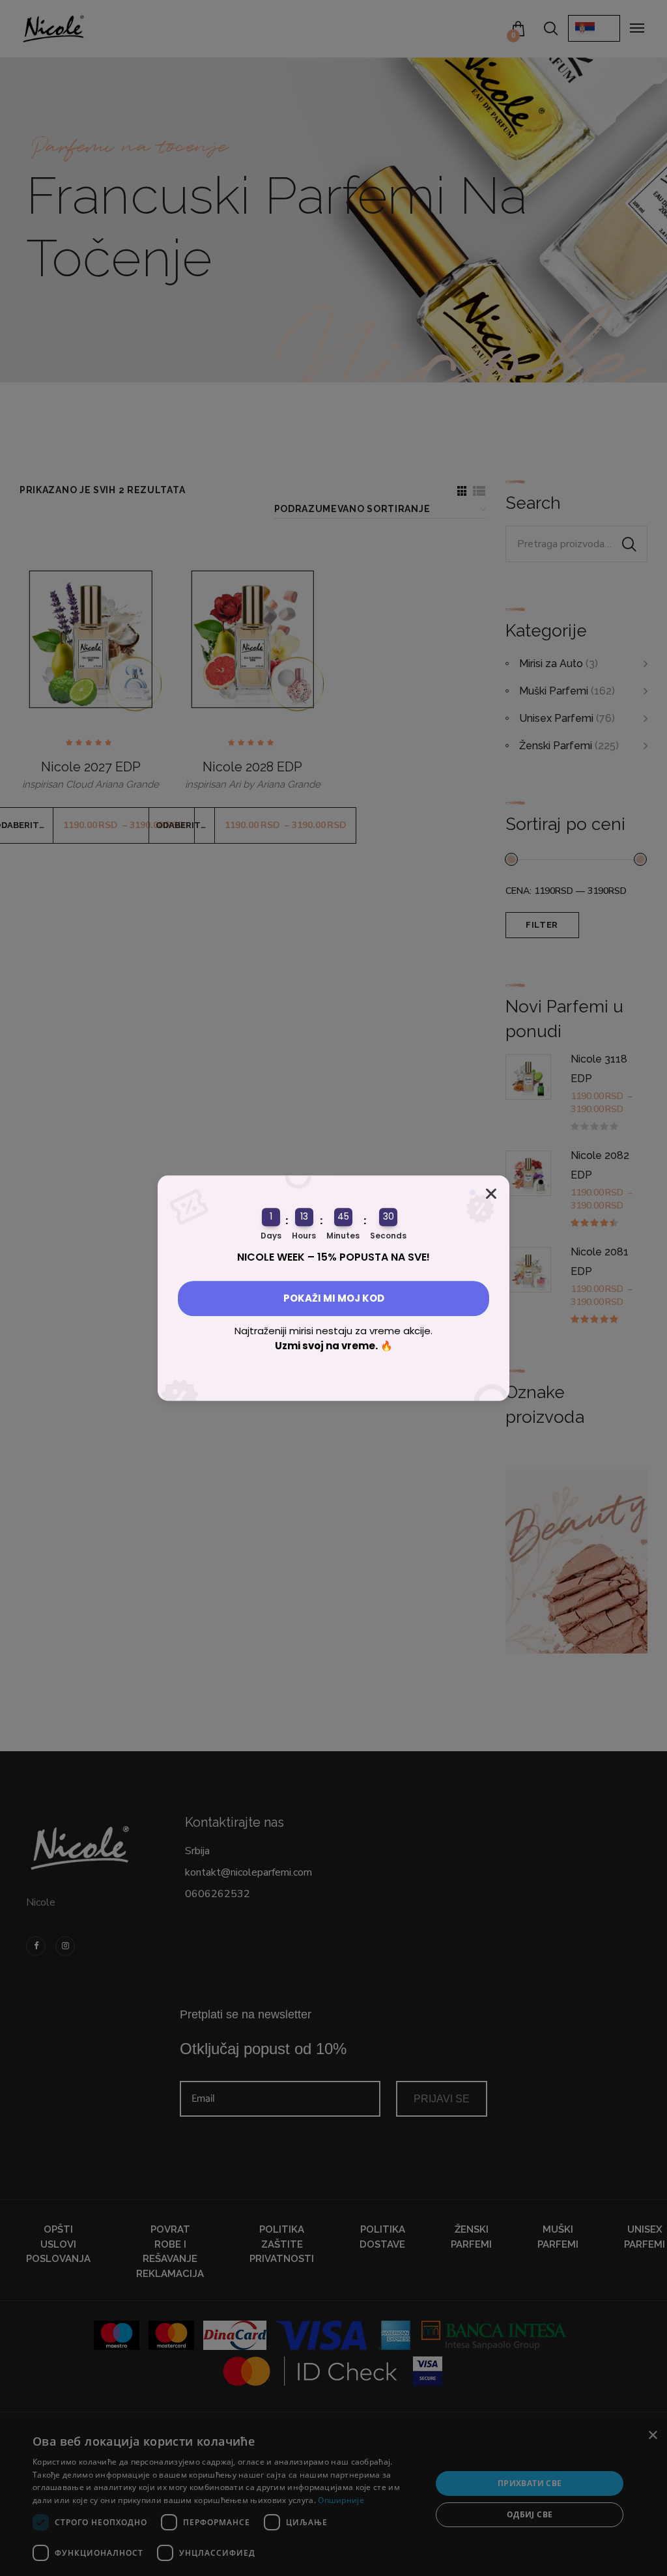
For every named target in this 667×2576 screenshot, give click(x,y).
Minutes (343, 1236)
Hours (304, 1236)
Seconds (388, 1236)
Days (271, 1236)
